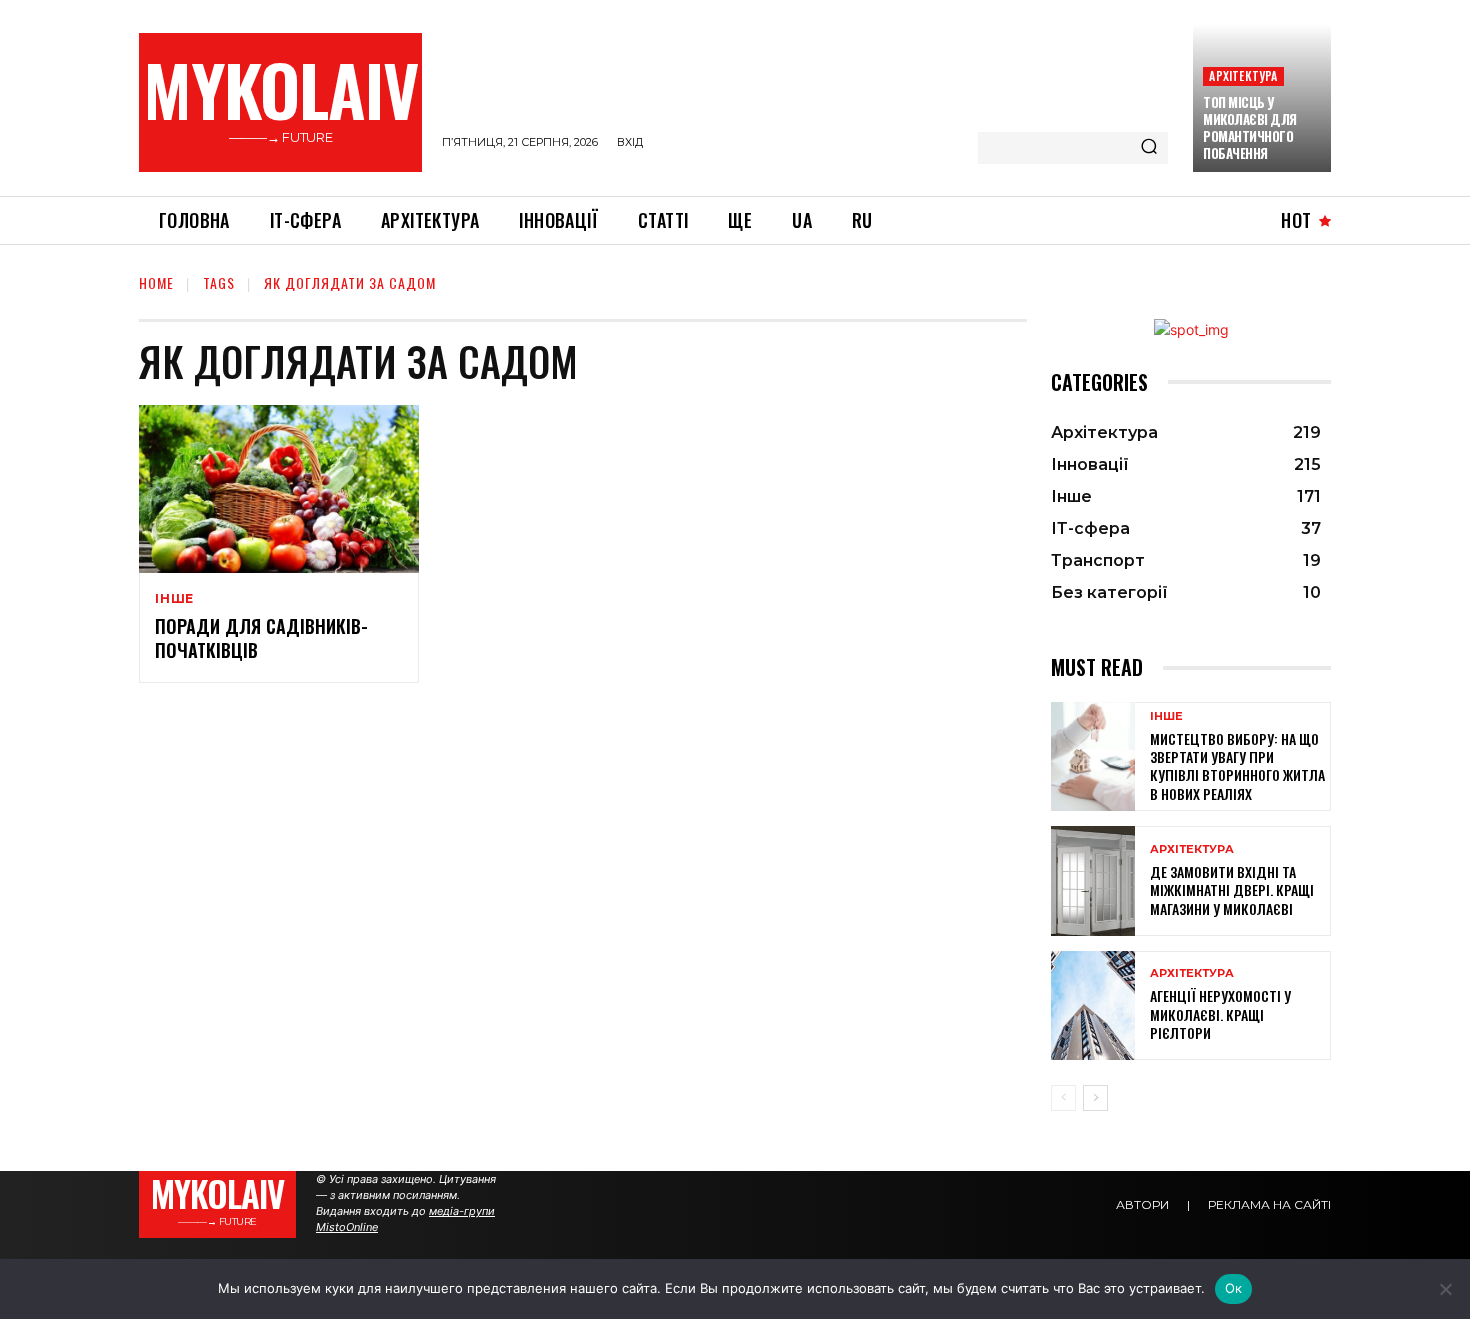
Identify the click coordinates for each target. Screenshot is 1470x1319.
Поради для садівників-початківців (261, 637)
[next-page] (1095, 1098)
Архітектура (1243, 75)
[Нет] (1445, 1289)
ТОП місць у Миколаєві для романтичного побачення (1250, 127)
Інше (174, 599)
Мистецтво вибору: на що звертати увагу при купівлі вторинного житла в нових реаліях (1237, 766)
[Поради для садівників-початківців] (279, 489)
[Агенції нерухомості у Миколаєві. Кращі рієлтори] (1093, 1005)
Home (156, 282)
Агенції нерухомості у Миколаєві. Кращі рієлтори (1220, 1013)
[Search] (1149, 148)
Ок (1234, 1288)
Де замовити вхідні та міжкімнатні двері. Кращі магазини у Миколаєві (1232, 889)
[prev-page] (1063, 1098)
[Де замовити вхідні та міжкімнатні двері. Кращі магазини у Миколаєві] (1093, 880)
